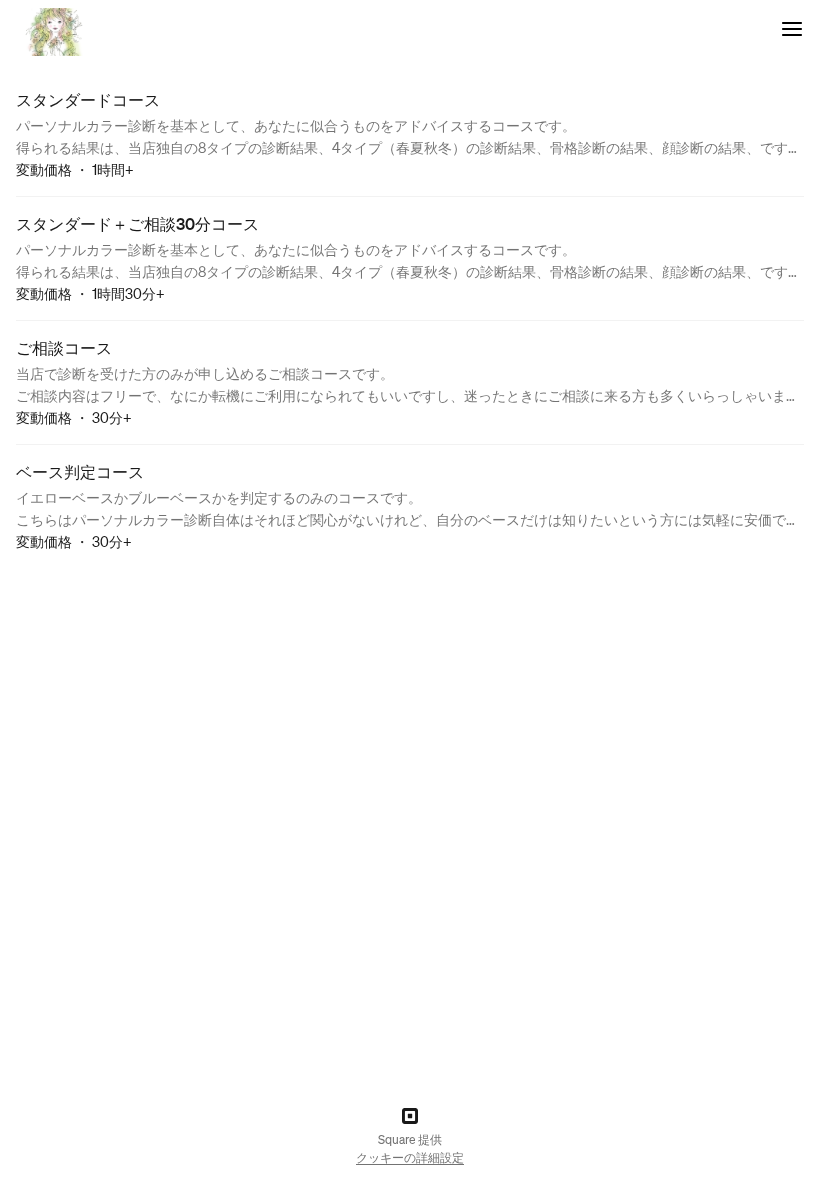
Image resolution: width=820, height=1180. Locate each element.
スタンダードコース (88, 99)
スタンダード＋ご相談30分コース (137, 223)
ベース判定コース (80, 471)
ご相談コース (64, 347)
